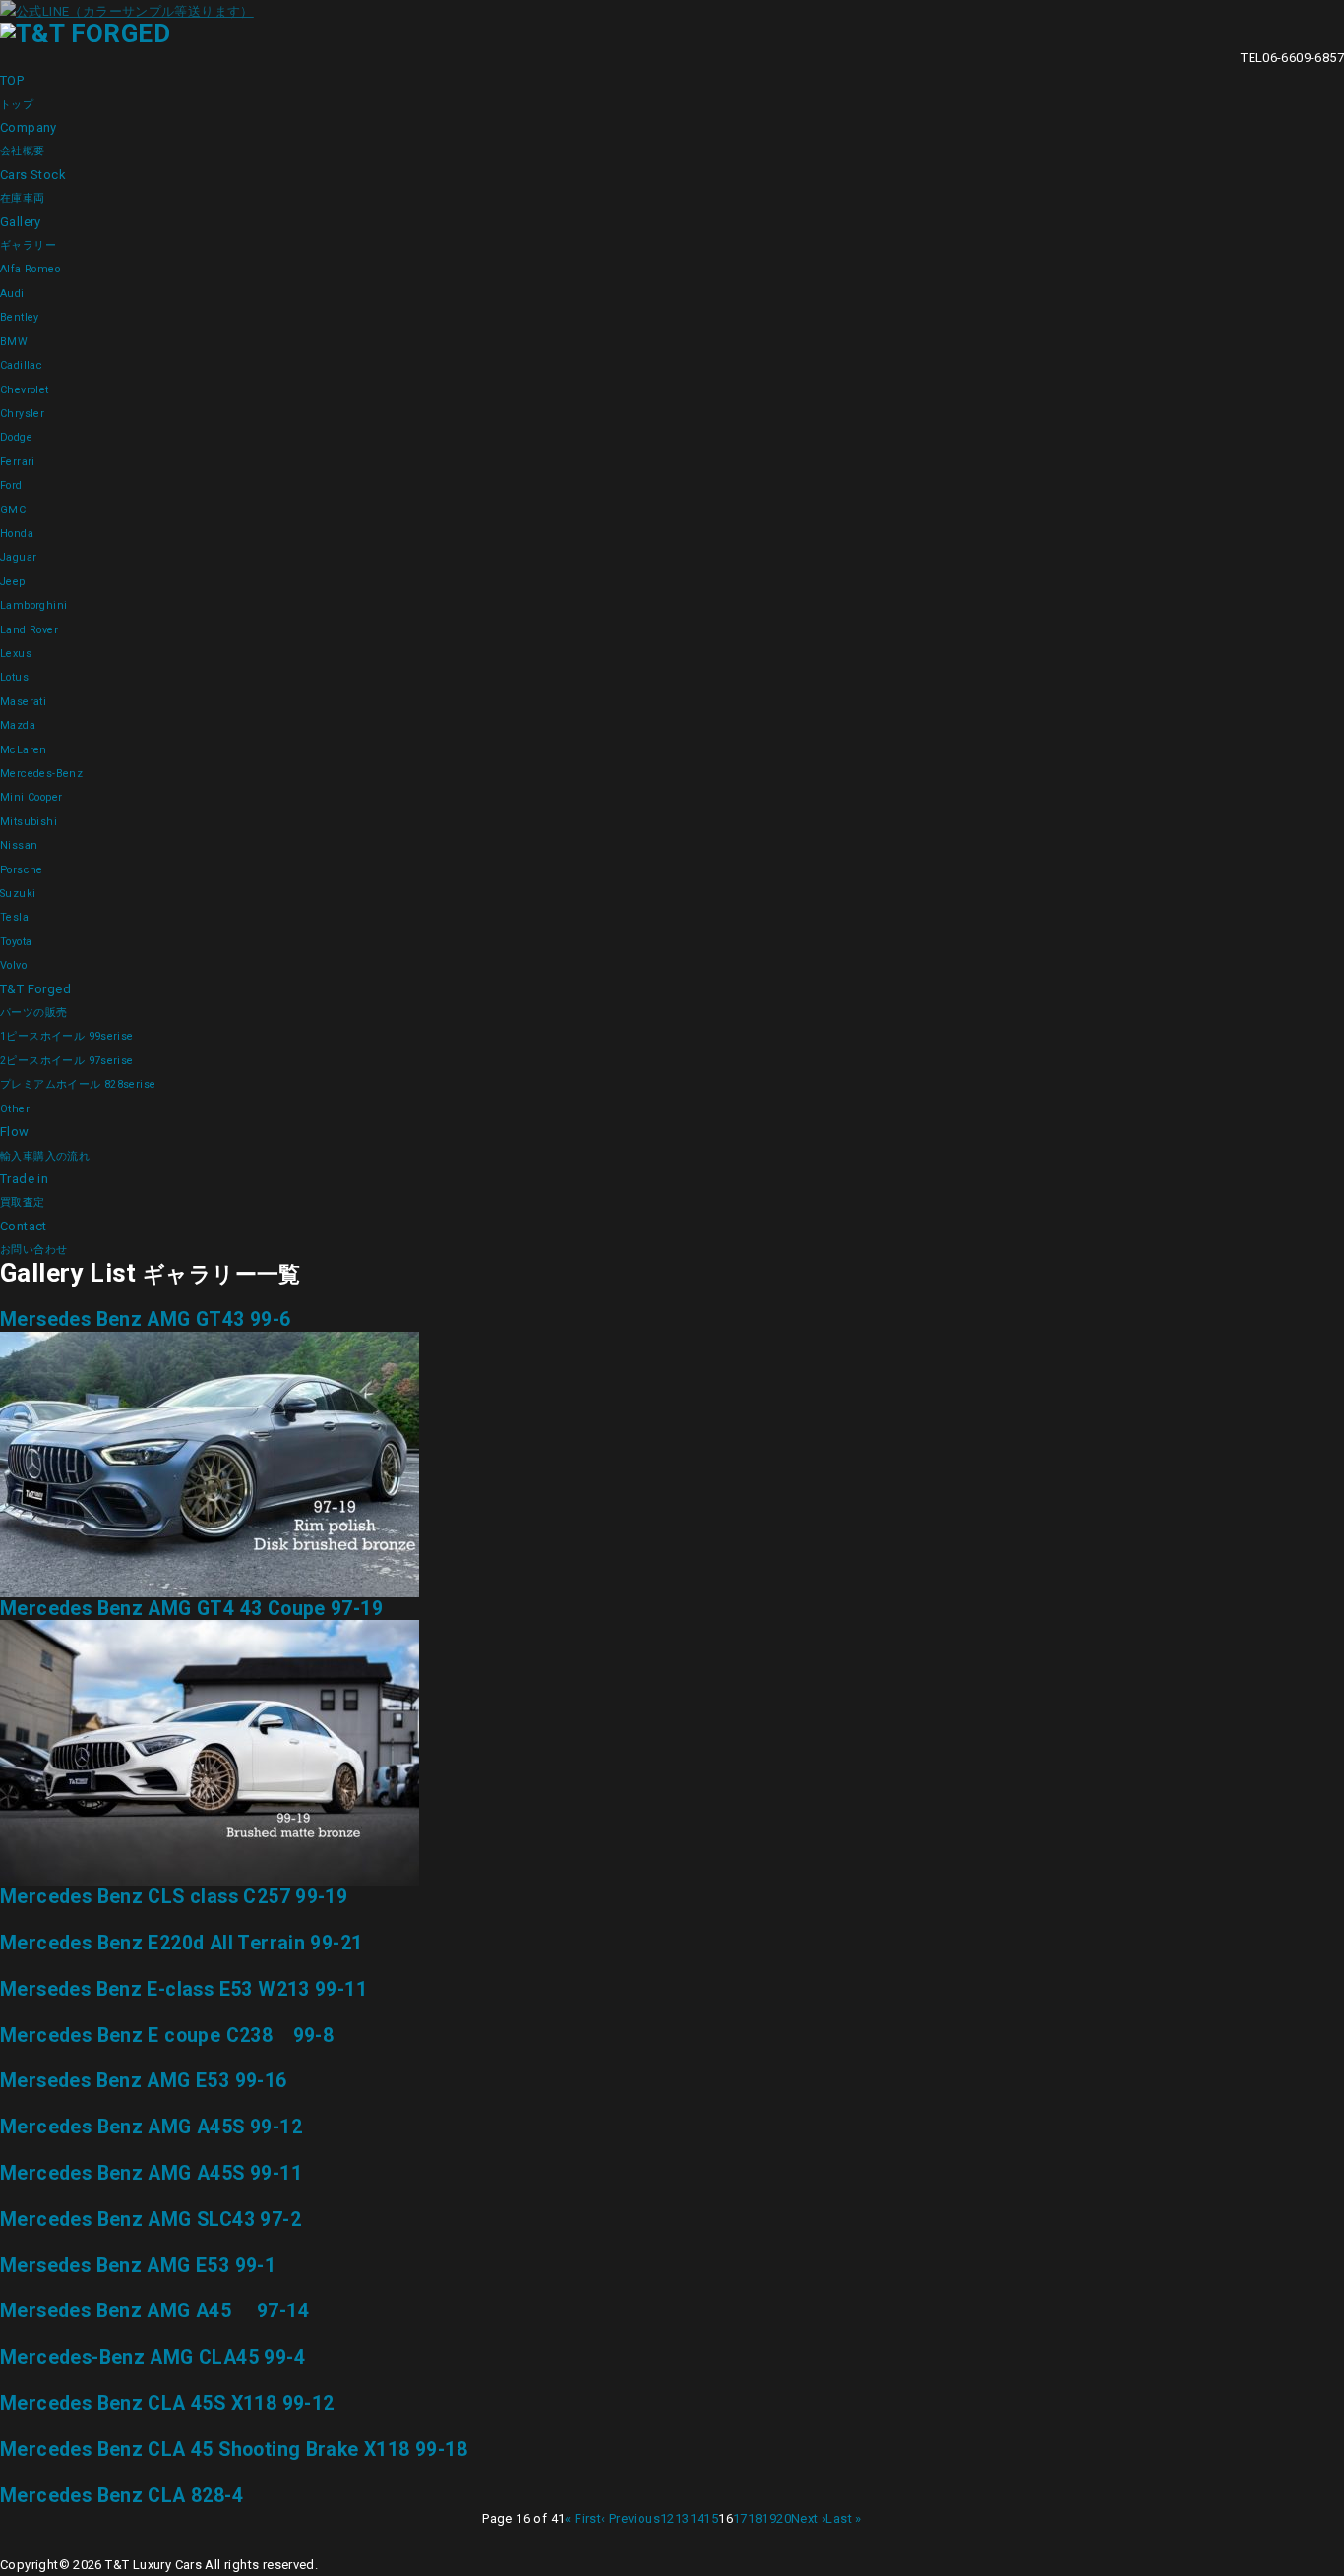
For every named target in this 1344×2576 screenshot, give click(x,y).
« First (583, 2518)
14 (697, 2518)
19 (769, 2518)
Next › (808, 2518)
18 (755, 2518)
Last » (843, 2518)
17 (740, 2518)
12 (668, 2518)
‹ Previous (631, 2518)
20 (784, 2518)
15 (711, 2518)
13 (682, 2518)
